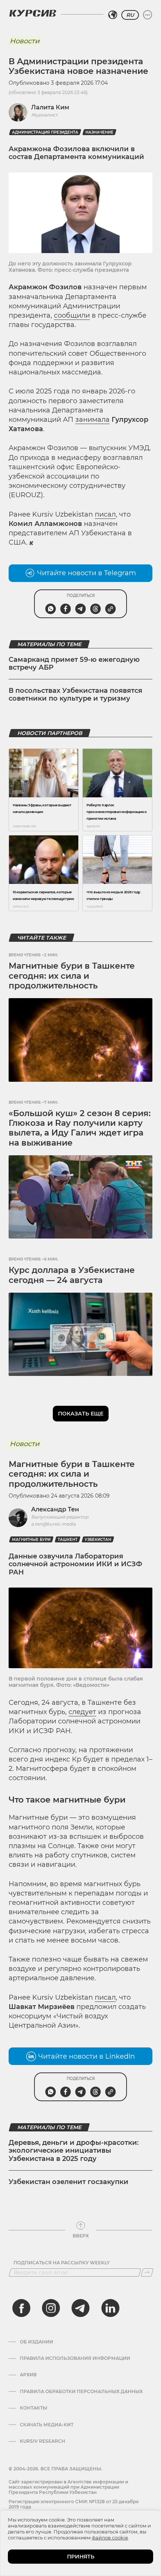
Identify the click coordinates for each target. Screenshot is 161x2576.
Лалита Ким (50, 107)
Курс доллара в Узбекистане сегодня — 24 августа (72, 1275)
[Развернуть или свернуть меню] (148, 15)
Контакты (34, 2408)
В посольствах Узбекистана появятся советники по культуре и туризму (75, 695)
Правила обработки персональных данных (81, 2392)
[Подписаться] (147, 2273)
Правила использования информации (75, 2358)
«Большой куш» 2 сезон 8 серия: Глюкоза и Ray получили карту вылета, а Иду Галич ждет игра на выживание (80, 1128)
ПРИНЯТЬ (81, 2557)
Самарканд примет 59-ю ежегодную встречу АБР (74, 664)
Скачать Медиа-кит (47, 2425)
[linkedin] (110, 2308)
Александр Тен (55, 1509)
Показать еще (81, 1414)
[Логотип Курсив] (33, 13)
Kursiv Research (42, 2441)
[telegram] (80, 2308)
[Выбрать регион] (113, 15)
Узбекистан (98, 1540)
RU (130, 15)
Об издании (37, 2342)
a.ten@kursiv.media (53, 1524)
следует (82, 1712)
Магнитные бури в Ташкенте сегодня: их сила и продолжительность (72, 976)
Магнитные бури (31, 1540)
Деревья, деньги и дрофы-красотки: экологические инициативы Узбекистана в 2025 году (74, 2151)
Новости (25, 41)
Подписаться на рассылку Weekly (62, 2263)
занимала (92, 420)
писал (105, 514)
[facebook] (21, 2308)
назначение (99, 132)
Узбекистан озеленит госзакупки (69, 2182)
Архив (28, 2375)
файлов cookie (110, 2538)
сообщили (72, 315)
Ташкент (68, 1540)
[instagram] (51, 2308)
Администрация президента (45, 132)
